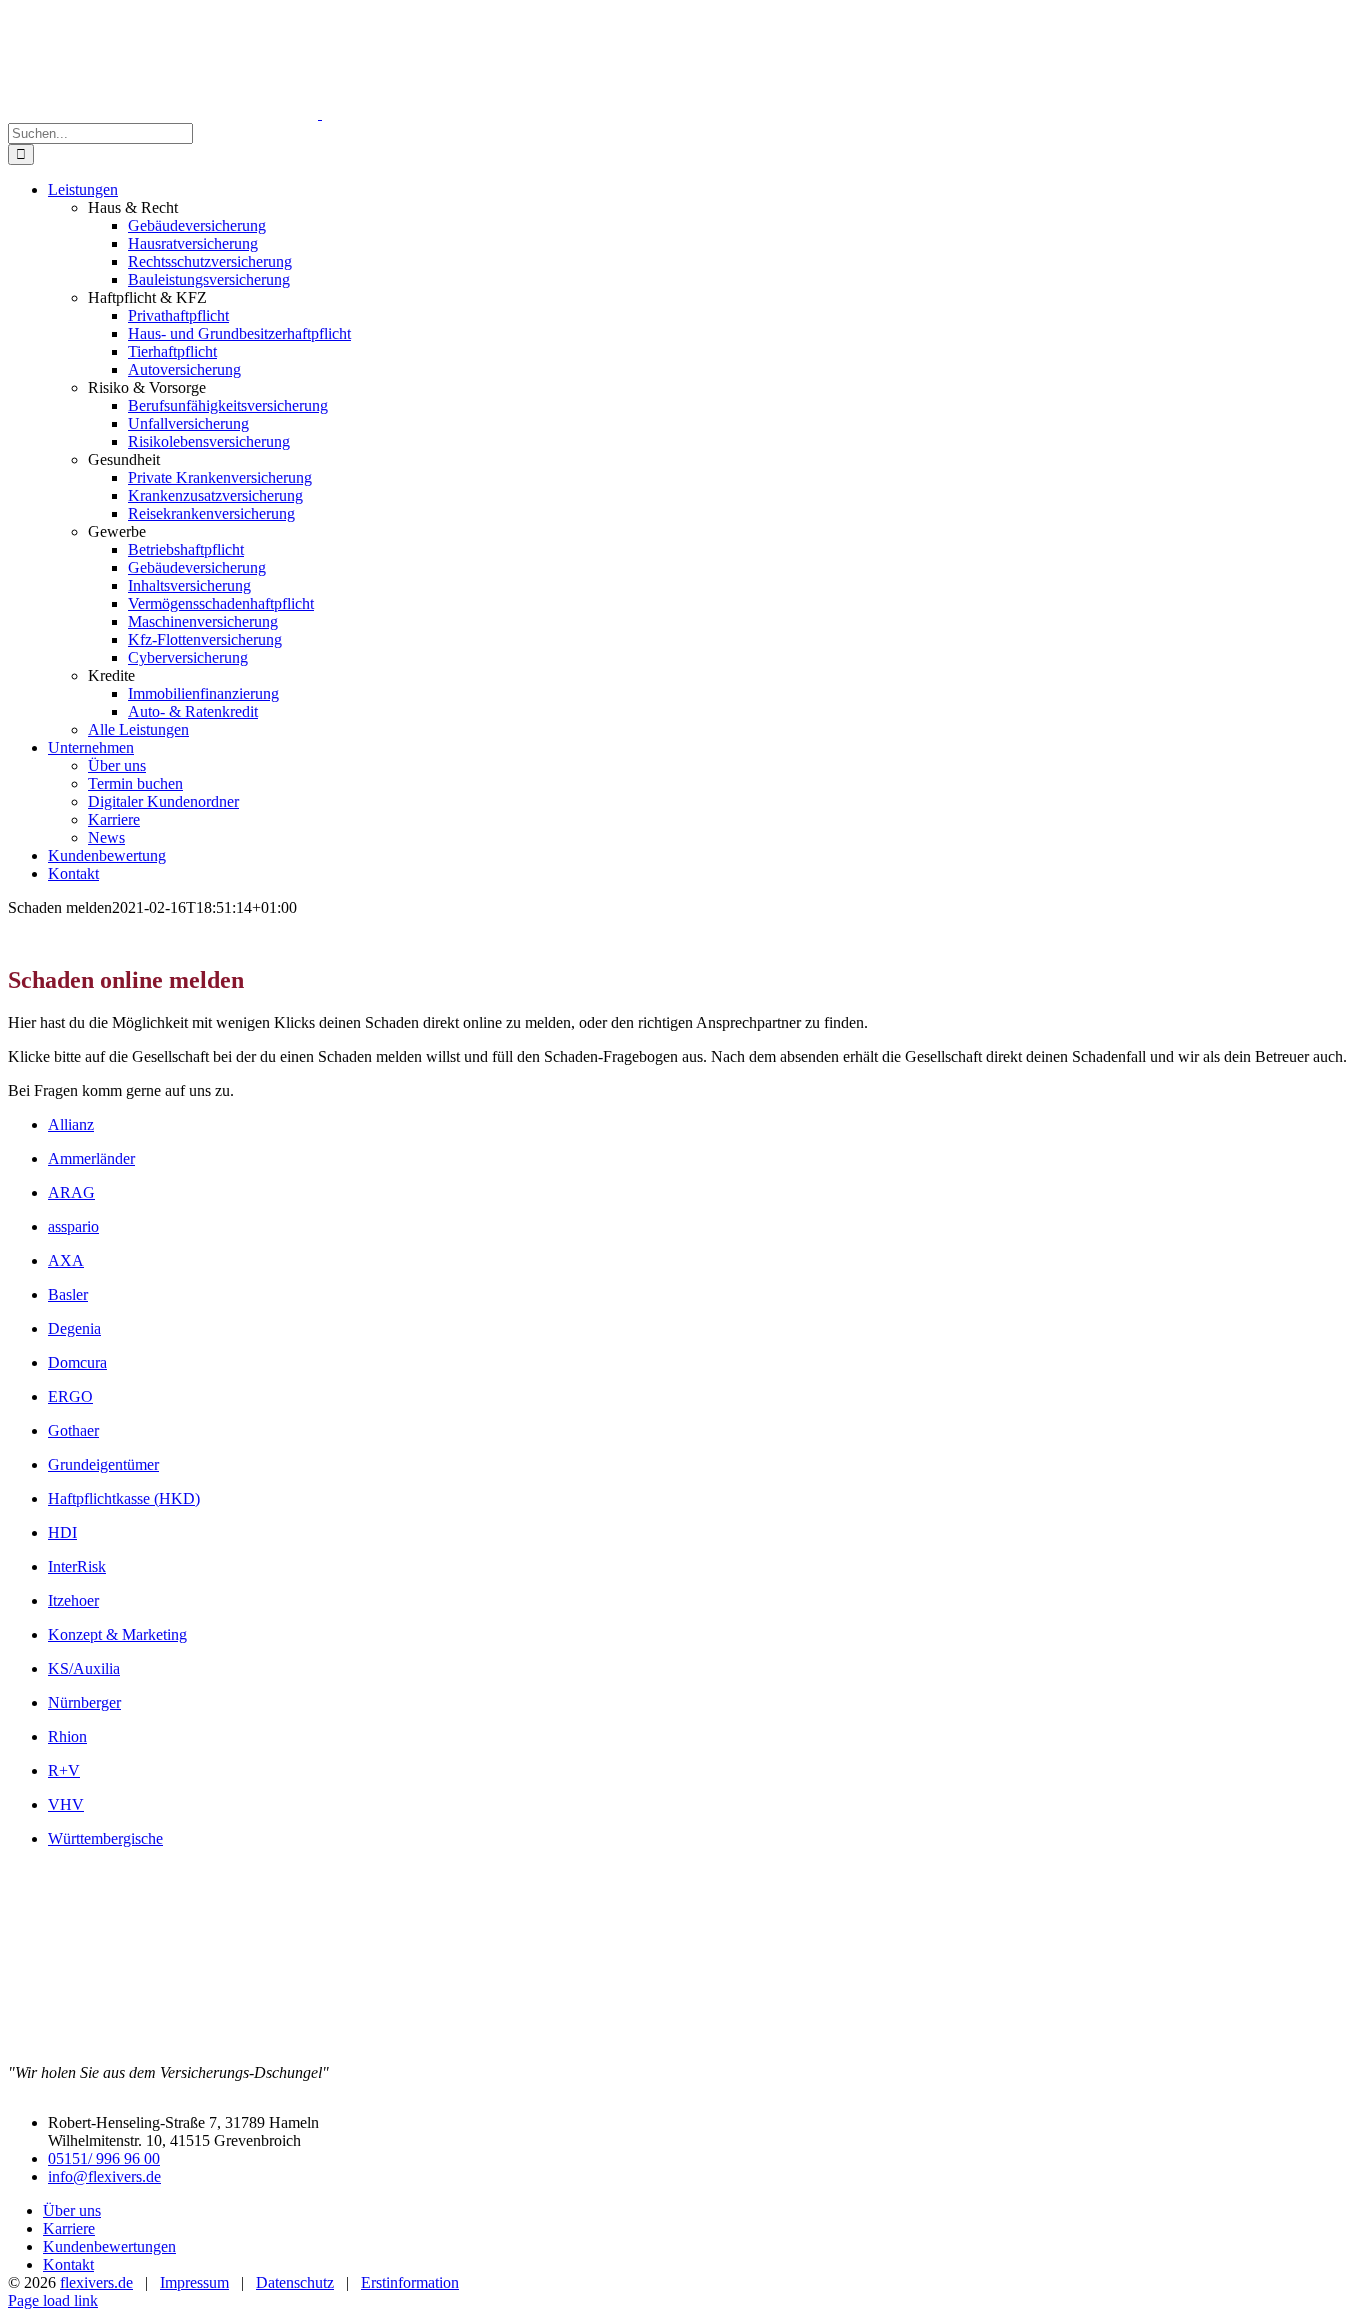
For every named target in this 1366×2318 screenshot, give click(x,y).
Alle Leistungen (138, 729)
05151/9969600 (1031, 16)
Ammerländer (91, 1158)
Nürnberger (84, 1702)
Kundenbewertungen (109, 2246)
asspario (73, 1226)
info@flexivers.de (1166, 16)
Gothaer (73, 1430)
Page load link (53, 2300)
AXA (66, 1260)
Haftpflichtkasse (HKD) (124, 1498)
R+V (64, 1770)
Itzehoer (73, 1600)
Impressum (194, 2282)
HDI (62, 1532)
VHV (66, 1804)
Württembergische (105, 1838)
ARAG (71, 1192)
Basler (68, 1294)
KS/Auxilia (84, 1668)
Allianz (71, 1124)
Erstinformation (410, 2282)
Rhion (67, 1736)
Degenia (74, 1328)
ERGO (70, 1396)
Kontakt (68, 2264)
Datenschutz (295, 2282)
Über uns (72, 2210)
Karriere (69, 2228)
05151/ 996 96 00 (104, 2158)
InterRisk (77, 1566)
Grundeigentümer (103, 1464)
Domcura (77, 1362)
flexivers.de (96, 2282)
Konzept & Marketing (117, 1634)
